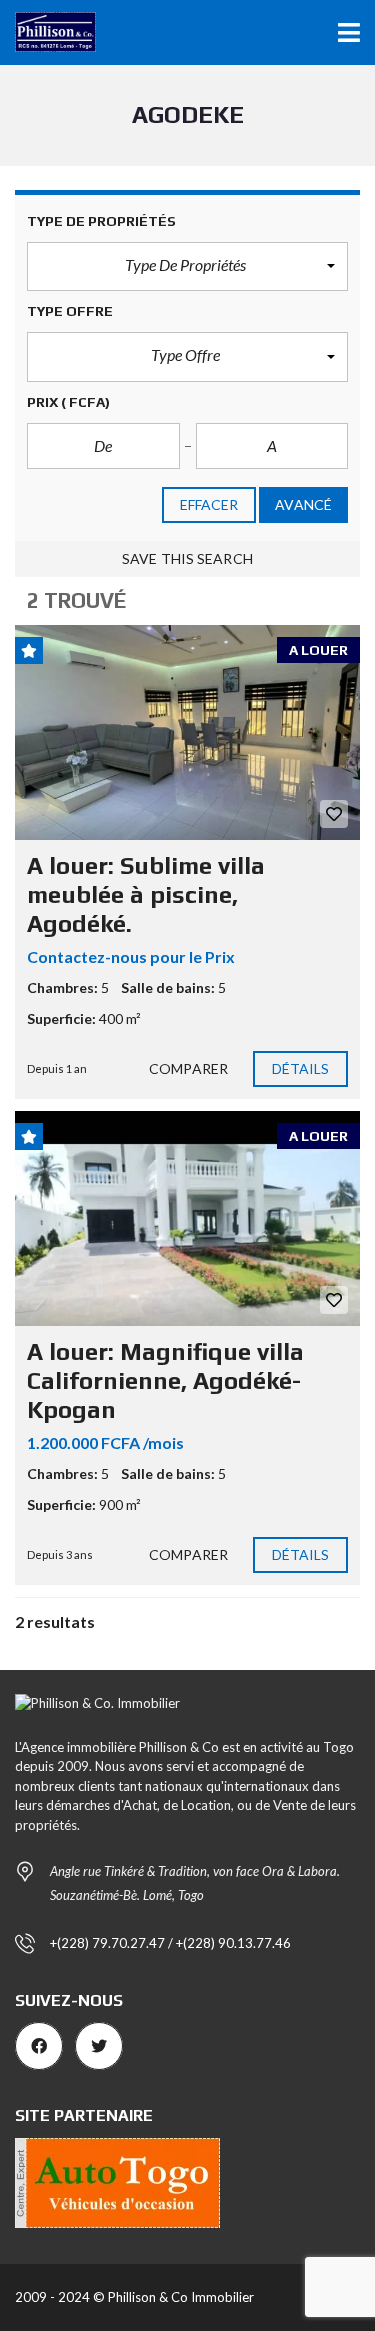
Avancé (303, 504)
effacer (209, 504)
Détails (301, 1068)
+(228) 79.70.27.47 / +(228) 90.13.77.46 (170, 1943)
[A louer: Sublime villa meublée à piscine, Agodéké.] (187, 733)
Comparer (188, 1068)
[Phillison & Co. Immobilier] (48, 32)
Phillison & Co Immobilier (181, 2297)
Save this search (187, 558)
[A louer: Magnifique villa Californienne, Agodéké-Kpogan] (187, 1219)
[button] (187, 267)
